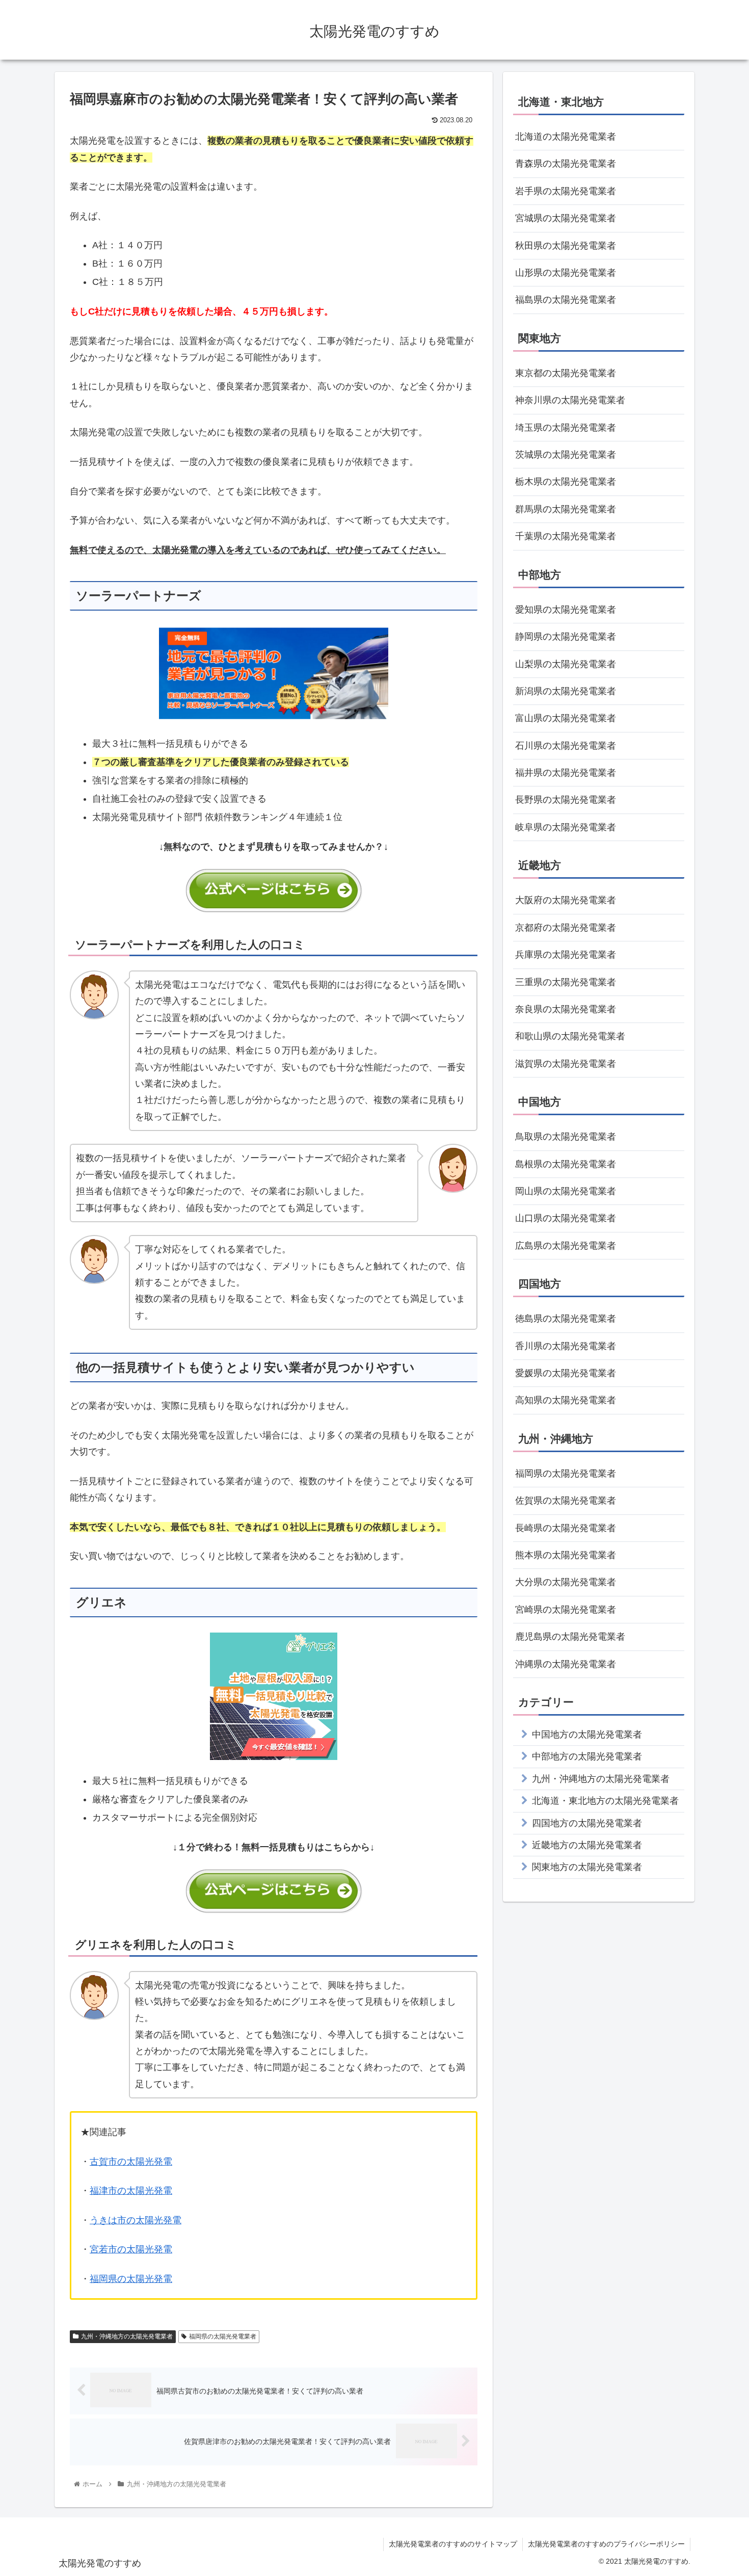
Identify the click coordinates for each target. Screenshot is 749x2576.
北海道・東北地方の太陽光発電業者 (605, 1801)
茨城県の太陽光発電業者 (566, 455)
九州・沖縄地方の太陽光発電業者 (127, 2336)
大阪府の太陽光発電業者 (566, 900)
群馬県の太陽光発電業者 (566, 509)
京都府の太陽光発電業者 (566, 928)
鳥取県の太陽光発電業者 (566, 1137)
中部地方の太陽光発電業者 (587, 1756)
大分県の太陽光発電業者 (566, 1582)
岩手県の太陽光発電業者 (566, 191)
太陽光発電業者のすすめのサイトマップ (453, 2544)
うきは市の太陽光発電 (136, 2220)
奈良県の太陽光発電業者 (566, 1009)
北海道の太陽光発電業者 (566, 137)
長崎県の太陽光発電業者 (566, 1528)
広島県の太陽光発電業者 (566, 1246)
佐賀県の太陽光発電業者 (566, 1501)
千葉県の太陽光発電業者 (566, 536)
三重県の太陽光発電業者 (566, 982)
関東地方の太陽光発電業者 (587, 1867)
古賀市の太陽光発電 (131, 2162)
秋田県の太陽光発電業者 (566, 246)
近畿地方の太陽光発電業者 (587, 1845)
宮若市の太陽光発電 (131, 2249)
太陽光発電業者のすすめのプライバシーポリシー (606, 2544)
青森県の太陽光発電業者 (566, 164)
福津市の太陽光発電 (131, 2191)
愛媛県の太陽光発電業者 (566, 1373)
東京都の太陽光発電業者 (566, 373)
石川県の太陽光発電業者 (566, 746)
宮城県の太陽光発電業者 (566, 218)
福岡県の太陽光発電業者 (223, 2336)
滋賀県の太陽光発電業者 (566, 1064)
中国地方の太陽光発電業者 (587, 1734)
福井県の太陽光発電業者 (566, 773)
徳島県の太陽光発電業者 (566, 1319)
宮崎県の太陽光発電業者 (566, 1610)
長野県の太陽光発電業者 (566, 800)
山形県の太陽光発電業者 (566, 273)
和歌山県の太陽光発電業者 (570, 1036)
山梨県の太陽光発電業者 (566, 664)
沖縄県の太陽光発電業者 (566, 1664)
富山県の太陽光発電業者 (566, 718)
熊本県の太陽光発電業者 (566, 1555)
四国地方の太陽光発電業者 (587, 1823)
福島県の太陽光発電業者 (566, 300)
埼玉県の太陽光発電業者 (566, 428)
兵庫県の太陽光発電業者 (566, 955)
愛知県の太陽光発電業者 (566, 610)
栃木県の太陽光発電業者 (566, 482)
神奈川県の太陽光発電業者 (570, 400)
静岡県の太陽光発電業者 (566, 637)
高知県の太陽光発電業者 (566, 1400)
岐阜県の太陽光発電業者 (566, 827)
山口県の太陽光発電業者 (566, 1218)
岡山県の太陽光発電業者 (566, 1191)
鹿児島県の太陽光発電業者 (570, 1637)
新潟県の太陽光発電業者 (566, 691)
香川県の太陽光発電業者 (566, 1346)
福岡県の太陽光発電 (131, 2279)
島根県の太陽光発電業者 (566, 1164)
